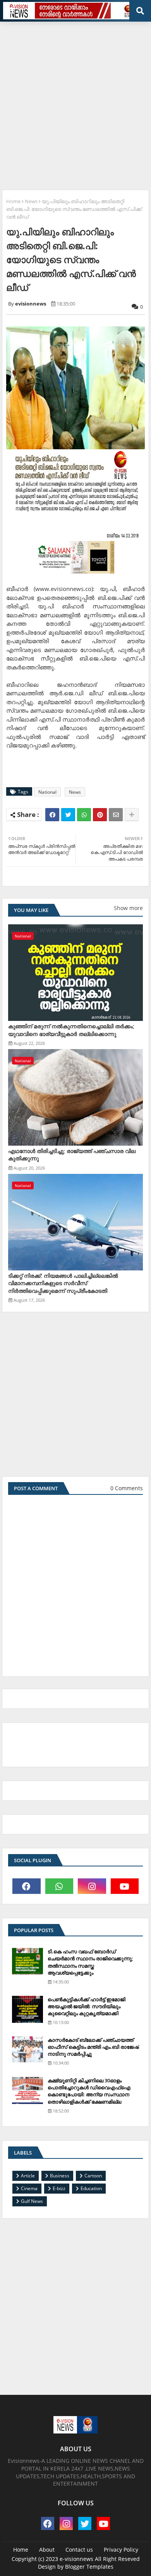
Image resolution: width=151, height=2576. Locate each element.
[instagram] (92, 1886)
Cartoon (93, 2176)
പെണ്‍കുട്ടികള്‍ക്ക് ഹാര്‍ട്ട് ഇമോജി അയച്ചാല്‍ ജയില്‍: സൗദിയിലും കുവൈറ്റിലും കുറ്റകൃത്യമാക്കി (87, 2006)
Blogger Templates (89, 2567)
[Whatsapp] (84, 815)
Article (28, 2176)
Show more (128, 908)
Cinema (29, 2188)
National (47, 792)
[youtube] (125, 1886)
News (31, 201)
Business (60, 2176)
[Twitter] (68, 815)
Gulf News (32, 2201)
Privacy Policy (121, 2550)
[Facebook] (52, 815)
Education (91, 2188)
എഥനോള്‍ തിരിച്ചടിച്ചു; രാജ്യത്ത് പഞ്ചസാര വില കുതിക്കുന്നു (72, 1155)
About (47, 2550)
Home (13, 201)
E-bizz (59, 2188)
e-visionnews (76, 2559)
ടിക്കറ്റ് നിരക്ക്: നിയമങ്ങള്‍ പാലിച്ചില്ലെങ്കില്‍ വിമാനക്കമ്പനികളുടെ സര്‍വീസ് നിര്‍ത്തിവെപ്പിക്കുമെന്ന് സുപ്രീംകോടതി (63, 1283)
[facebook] (27, 1886)
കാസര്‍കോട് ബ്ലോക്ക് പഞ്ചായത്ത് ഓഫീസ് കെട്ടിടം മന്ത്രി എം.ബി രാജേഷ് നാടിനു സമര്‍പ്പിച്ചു (93, 2047)
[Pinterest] (100, 815)
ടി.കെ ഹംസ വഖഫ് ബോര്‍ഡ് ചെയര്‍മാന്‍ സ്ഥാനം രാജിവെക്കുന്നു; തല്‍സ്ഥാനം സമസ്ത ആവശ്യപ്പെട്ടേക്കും (90, 1962)
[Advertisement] (75, 103)
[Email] (116, 815)
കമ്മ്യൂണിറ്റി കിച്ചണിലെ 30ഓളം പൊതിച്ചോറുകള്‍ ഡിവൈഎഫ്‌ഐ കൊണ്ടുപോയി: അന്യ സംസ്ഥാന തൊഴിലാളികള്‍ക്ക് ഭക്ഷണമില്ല (89, 2091)
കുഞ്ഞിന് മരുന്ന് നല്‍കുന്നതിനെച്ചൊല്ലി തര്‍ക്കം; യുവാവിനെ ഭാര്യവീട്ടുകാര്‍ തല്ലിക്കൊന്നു (71, 1030)
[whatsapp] (59, 1886)
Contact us (79, 2550)
